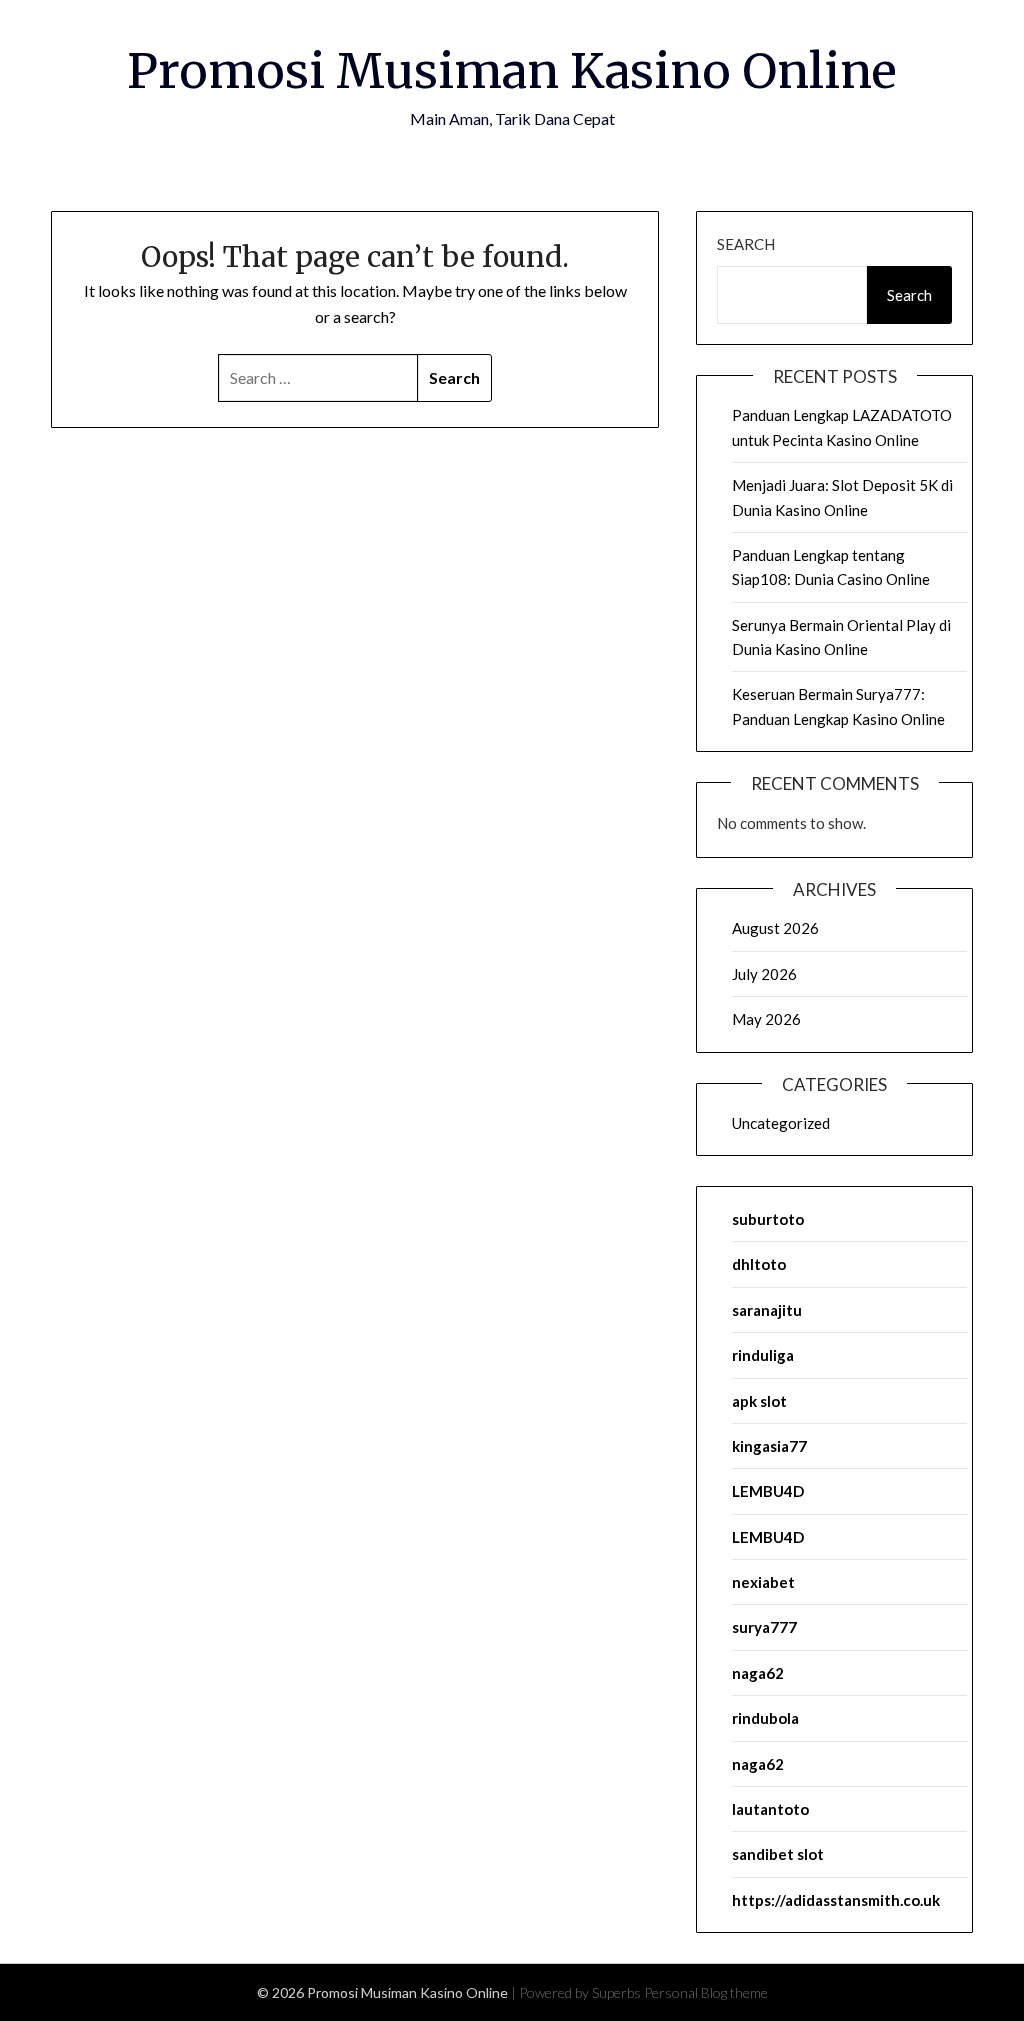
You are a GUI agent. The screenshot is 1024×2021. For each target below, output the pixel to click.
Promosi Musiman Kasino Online (512, 71)
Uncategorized (781, 1123)
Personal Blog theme (706, 1992)
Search (746, 244)
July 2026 (764, 974)
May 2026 (766, 1019)
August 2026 (775, 928)
